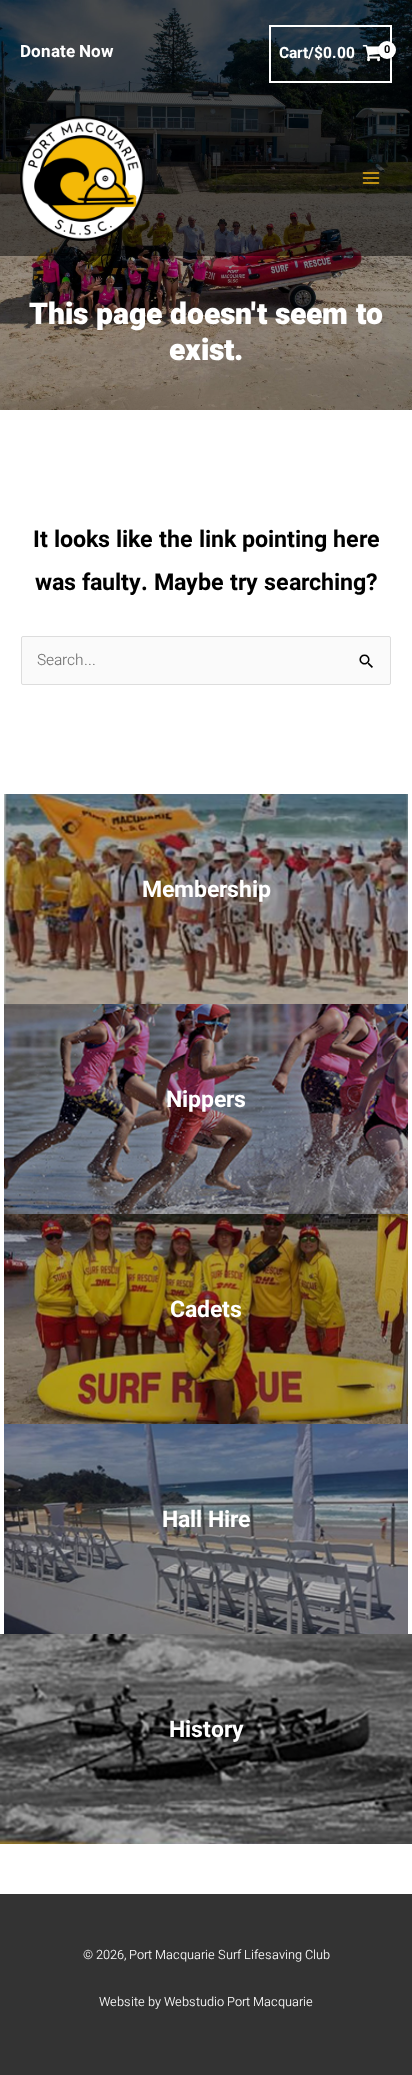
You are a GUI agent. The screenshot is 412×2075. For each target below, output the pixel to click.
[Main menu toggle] (371, 178)
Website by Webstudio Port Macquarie (206, 2002)
